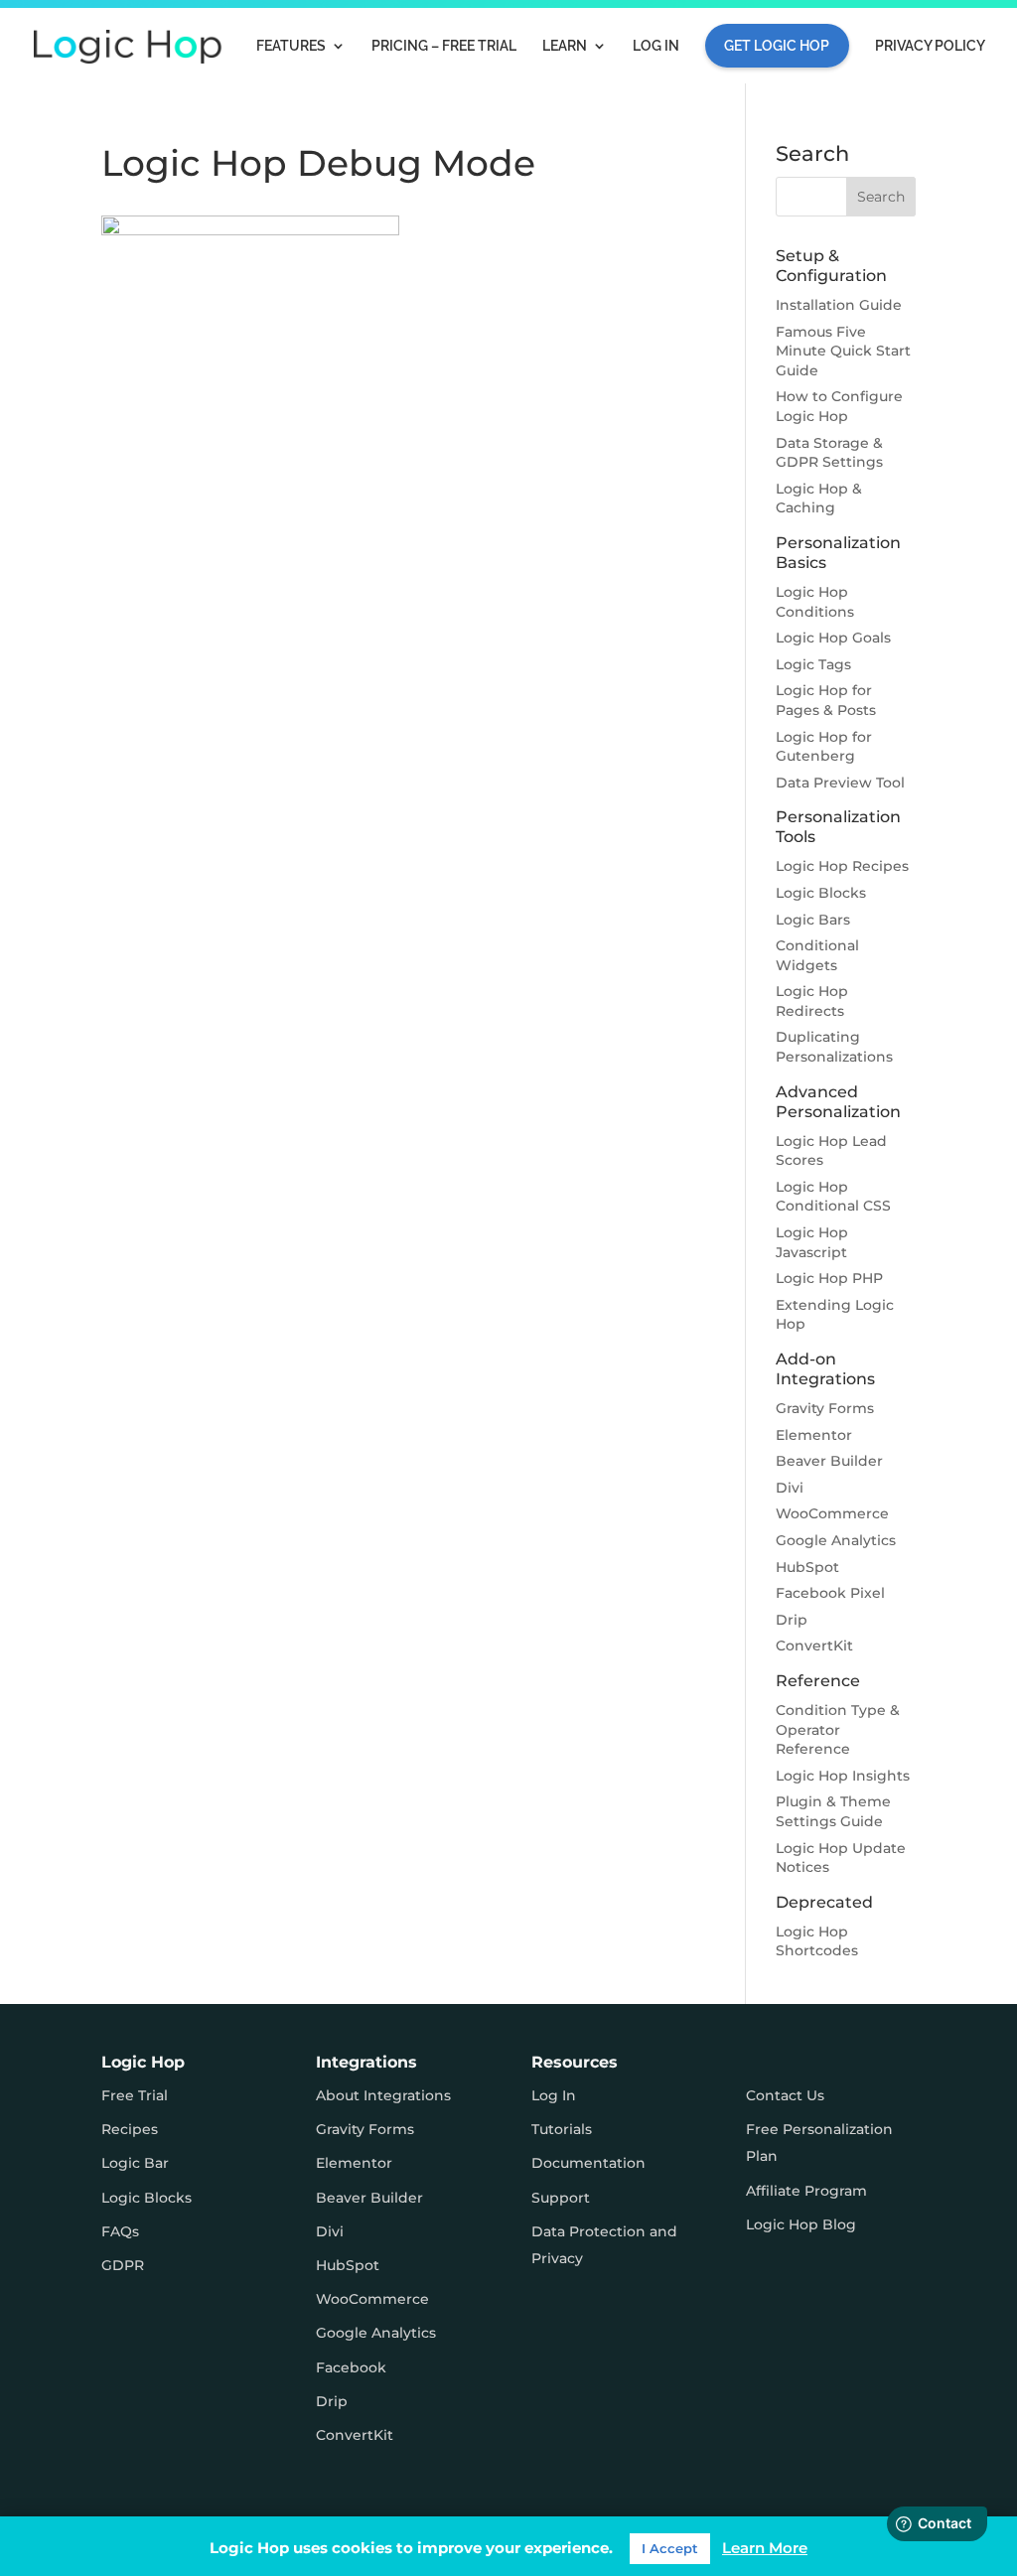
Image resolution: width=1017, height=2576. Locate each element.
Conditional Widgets (817, 955)
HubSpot (807, 1567)
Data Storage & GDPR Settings (829, 453)
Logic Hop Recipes (842, 866)
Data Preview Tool (840, 783)
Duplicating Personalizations (834, 1047)
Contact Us (785, 2095)
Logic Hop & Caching (819, 499)
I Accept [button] (670, 2548)
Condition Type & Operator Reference (838, 1729)
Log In (656, 46)
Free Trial (135, 2095)
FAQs (120, 2231)
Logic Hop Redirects (812, 1001)
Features (291, 46)
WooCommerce (832, 1513)
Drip (792, 1620)
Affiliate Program (806, 2191)
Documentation (588, 2163)
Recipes (130, 2129)
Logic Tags (813, 664)
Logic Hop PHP (829, 1278)
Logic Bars (813, 920)
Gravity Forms (825, 1408)
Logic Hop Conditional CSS (833, 1197)
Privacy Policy (930, 46)
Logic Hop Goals (833, 638)
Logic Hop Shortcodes (817, 1941)
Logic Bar (135, 2163)
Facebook (351, 2367)
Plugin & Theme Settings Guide (833, 1811)
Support (561, 2198)
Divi (790, 1488)
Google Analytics (836, 1540)
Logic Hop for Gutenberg (824, 747)
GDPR (123, 2265)
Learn (565, 46)
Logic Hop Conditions (815, 602)
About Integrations (383, 2095)
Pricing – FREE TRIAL (444, 46)
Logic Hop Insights (843, 1776)
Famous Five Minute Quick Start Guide (843, 351)
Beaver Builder (829, 1461)
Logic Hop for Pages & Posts (826, 700)
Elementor (814, 1435)
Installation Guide (839, 305)
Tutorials (562, 2129)
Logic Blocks (821, 893)
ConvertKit (814, 1646)
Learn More (765, 2548)
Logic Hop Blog (801, 2224)
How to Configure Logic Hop (839, 406)
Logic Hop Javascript (812, 1242)
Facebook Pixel (830, 1593)
